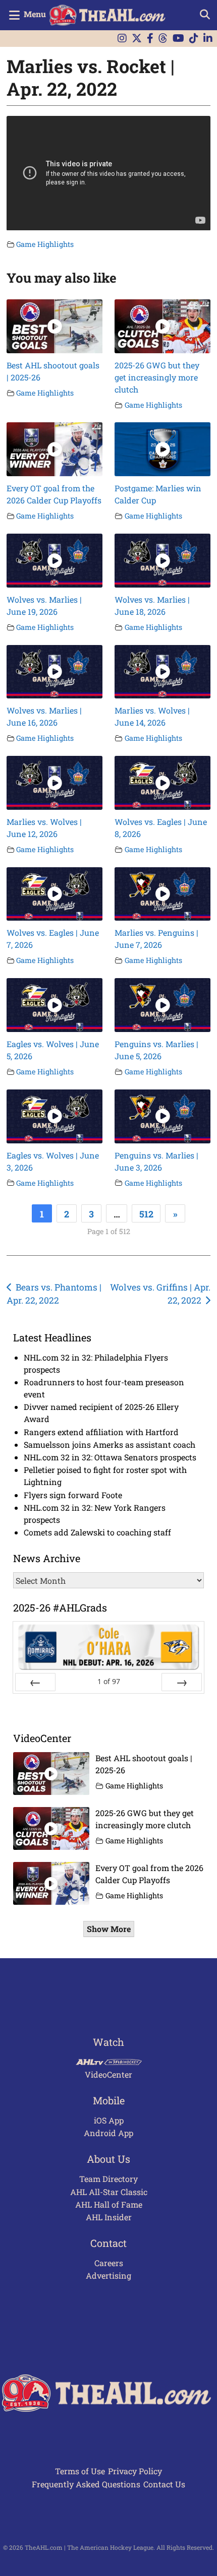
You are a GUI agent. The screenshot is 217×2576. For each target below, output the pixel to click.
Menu (35, 14)
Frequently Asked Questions (86, 2484)
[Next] (182, 1682)
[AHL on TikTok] (194, 39)
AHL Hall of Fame (109, 2204)
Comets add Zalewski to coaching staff (97, 1532)
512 (146, 1214)
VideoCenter (108, 2074)
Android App (108, 2133)
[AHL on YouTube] (178, 39)
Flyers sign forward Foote (73, 1495)
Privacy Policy (135, 2471)
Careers (109, 2263)
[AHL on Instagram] (122, 39)
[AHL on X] (137, 39)
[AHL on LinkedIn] (208, 39)
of (109, 1681)
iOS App (109, 2120)
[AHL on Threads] (163, 39)
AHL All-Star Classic (109, 2192)
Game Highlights (45, 244)
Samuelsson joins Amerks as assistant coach (110, 1444)
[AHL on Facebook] (150, 39)
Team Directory (108, 2179)
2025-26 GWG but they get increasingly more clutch (157, 377)
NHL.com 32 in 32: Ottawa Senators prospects (110, 1457)
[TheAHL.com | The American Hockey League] (109, 15)
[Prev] (35, 1682)
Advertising (108, 2275)
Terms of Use (80, 2471)
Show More (109, 1929)
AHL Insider (109, 2217)
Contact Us (164, 2484)
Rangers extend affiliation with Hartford (101, 1432)
